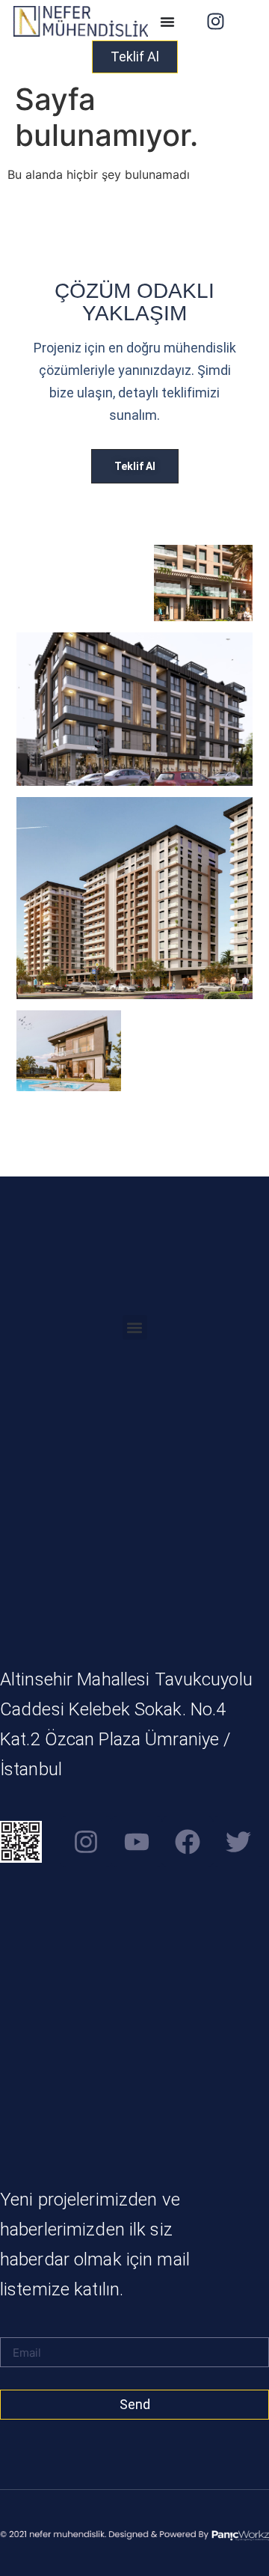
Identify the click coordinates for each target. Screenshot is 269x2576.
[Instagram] (215, 22)
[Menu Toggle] (167, 22)
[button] (135, 1327)
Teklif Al (135, 466)
